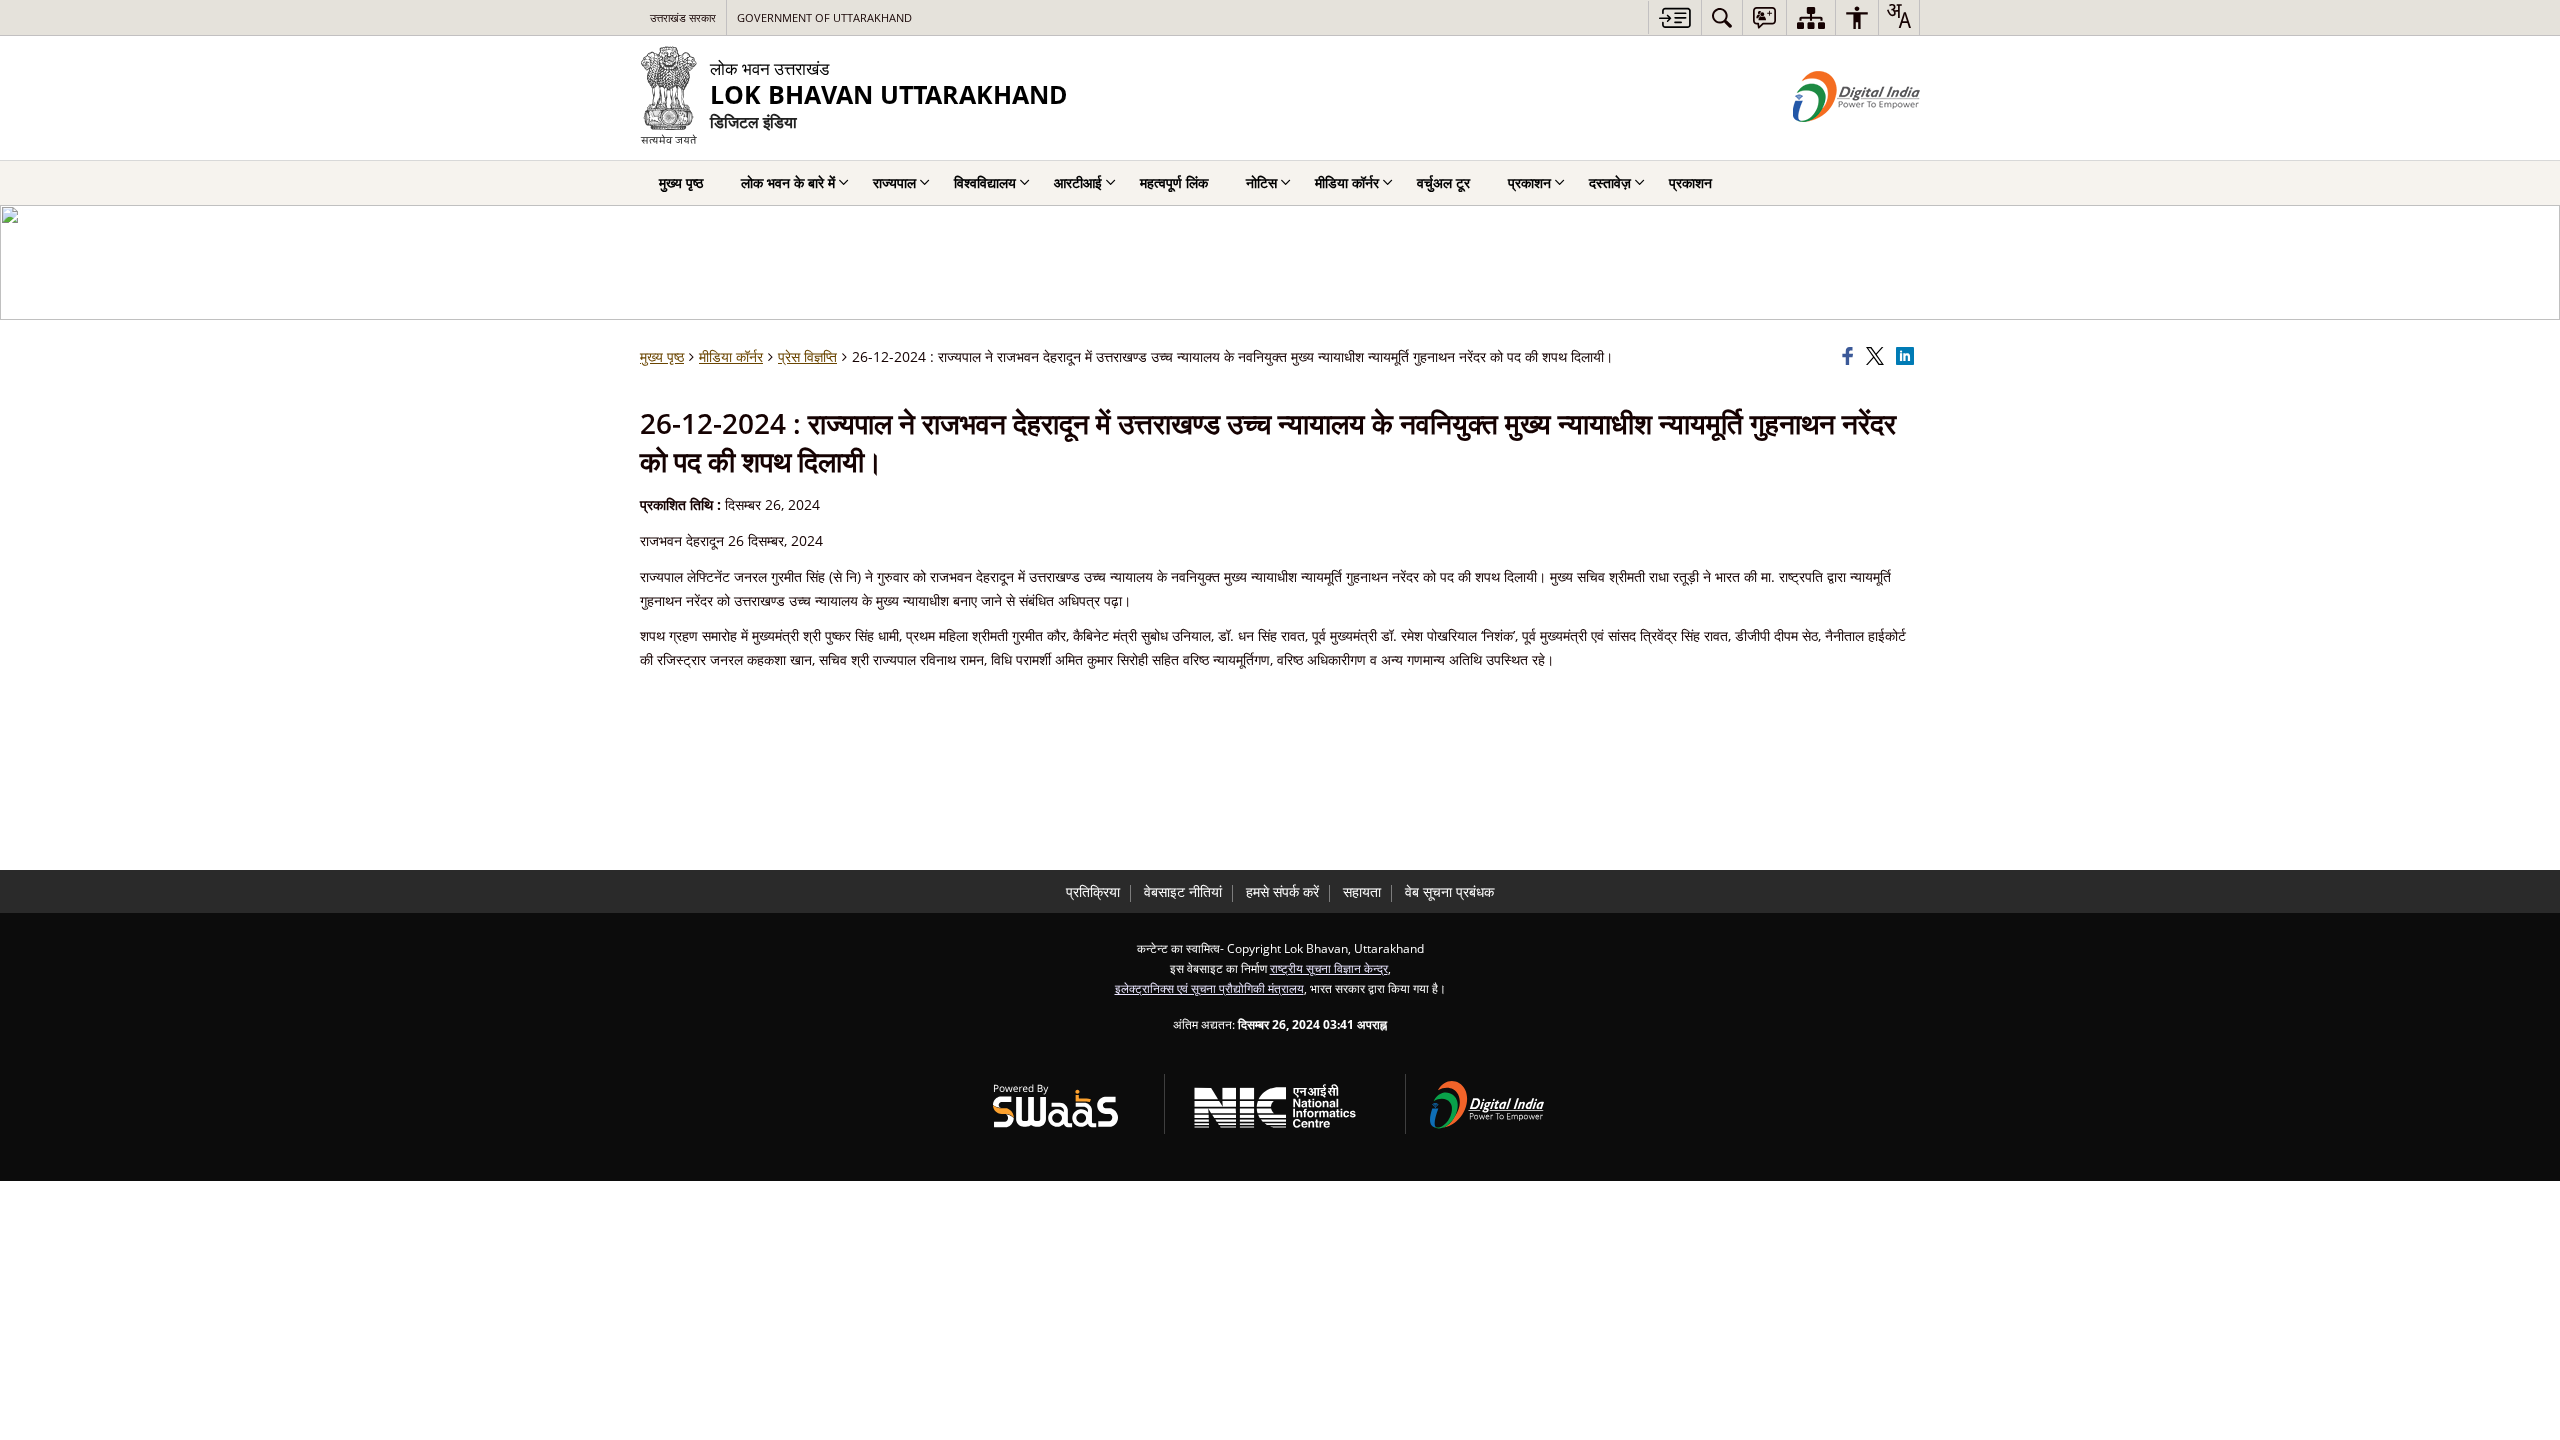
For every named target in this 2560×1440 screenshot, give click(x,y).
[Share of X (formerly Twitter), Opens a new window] (1878, 357)
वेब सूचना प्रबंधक (1449, 891)
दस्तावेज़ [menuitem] (1610, 182)
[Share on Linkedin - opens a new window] (1908, 357)
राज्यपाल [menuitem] (894, 182)
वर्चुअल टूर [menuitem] (1443, 182)
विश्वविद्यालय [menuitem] (985, 182)
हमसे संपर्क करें (1282, 891)
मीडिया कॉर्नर (731, 356)
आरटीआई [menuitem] (1078, 182)
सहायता (1362, 891)
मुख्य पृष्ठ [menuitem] (681, 182)
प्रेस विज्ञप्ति (807, 356)
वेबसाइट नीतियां (1183, 891)
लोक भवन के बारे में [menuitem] (788, 182)
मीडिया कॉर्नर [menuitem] (1347, 182)
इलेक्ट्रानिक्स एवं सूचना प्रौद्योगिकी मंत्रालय (1209, 988)
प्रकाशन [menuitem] (1529, 182)
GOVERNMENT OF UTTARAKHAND (824, 17)
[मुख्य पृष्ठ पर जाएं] (1674, 17)
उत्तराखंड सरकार (683, 17)
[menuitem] (1722, 17)
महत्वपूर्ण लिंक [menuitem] (1174, 182)
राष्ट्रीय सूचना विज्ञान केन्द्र (1329, 968)
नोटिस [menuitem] (1261, 182)
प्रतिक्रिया (1093, 891)
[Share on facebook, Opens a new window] (1851, 357)
